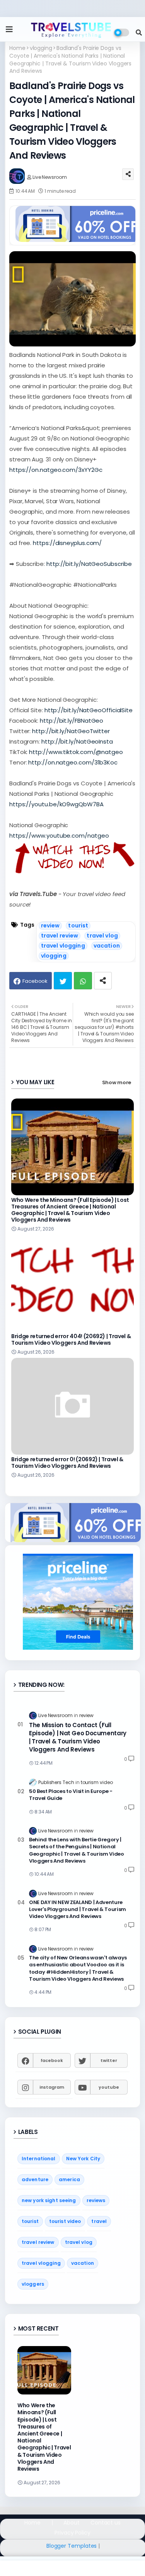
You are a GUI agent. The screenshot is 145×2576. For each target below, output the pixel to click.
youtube (109, 2087)
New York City (83, 2159)
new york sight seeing (49, 2200)
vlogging (41, 48)
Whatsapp (83, 981)
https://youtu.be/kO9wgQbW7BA (56, 804)
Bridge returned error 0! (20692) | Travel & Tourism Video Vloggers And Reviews (67, 1463)
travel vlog (102, 936)
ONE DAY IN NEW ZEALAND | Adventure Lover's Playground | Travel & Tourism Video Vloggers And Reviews (78, 1909)
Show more (117, 1082)
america (69, 2179)
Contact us (106, 2523)
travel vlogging (63, 946)
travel (99, 2221)
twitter (109, 2060)
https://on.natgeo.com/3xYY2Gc (56, 470)
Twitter (63, 981)
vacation (107, 946)
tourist (78, 926)
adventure (35, 2179)
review (50, 926)
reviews (96, 2200)
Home (17, 48)
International (39, 2159)
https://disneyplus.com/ (67, 543)
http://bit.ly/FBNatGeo (72, 721)
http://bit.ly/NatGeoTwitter (71, 731)
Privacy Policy (72, 2533)
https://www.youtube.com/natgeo (59, 836)
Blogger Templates (72, 2546)
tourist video (65, 2221)
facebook (52, 2060)
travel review (60, 936)
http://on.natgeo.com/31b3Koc (73, 762)
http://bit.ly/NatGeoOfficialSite (89, 710)
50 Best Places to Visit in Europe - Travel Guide (71, 1795)
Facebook (35, 981)
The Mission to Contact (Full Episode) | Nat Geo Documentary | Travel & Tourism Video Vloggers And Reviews (78, 1737)
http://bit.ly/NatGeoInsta (77, 741)
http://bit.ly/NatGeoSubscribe (89, 564)
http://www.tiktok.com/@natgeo (76, 752)
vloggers (33, 2284)
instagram (52, 2087)
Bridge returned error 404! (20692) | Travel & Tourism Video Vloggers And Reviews (71, 1340)
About (72, 2523)
